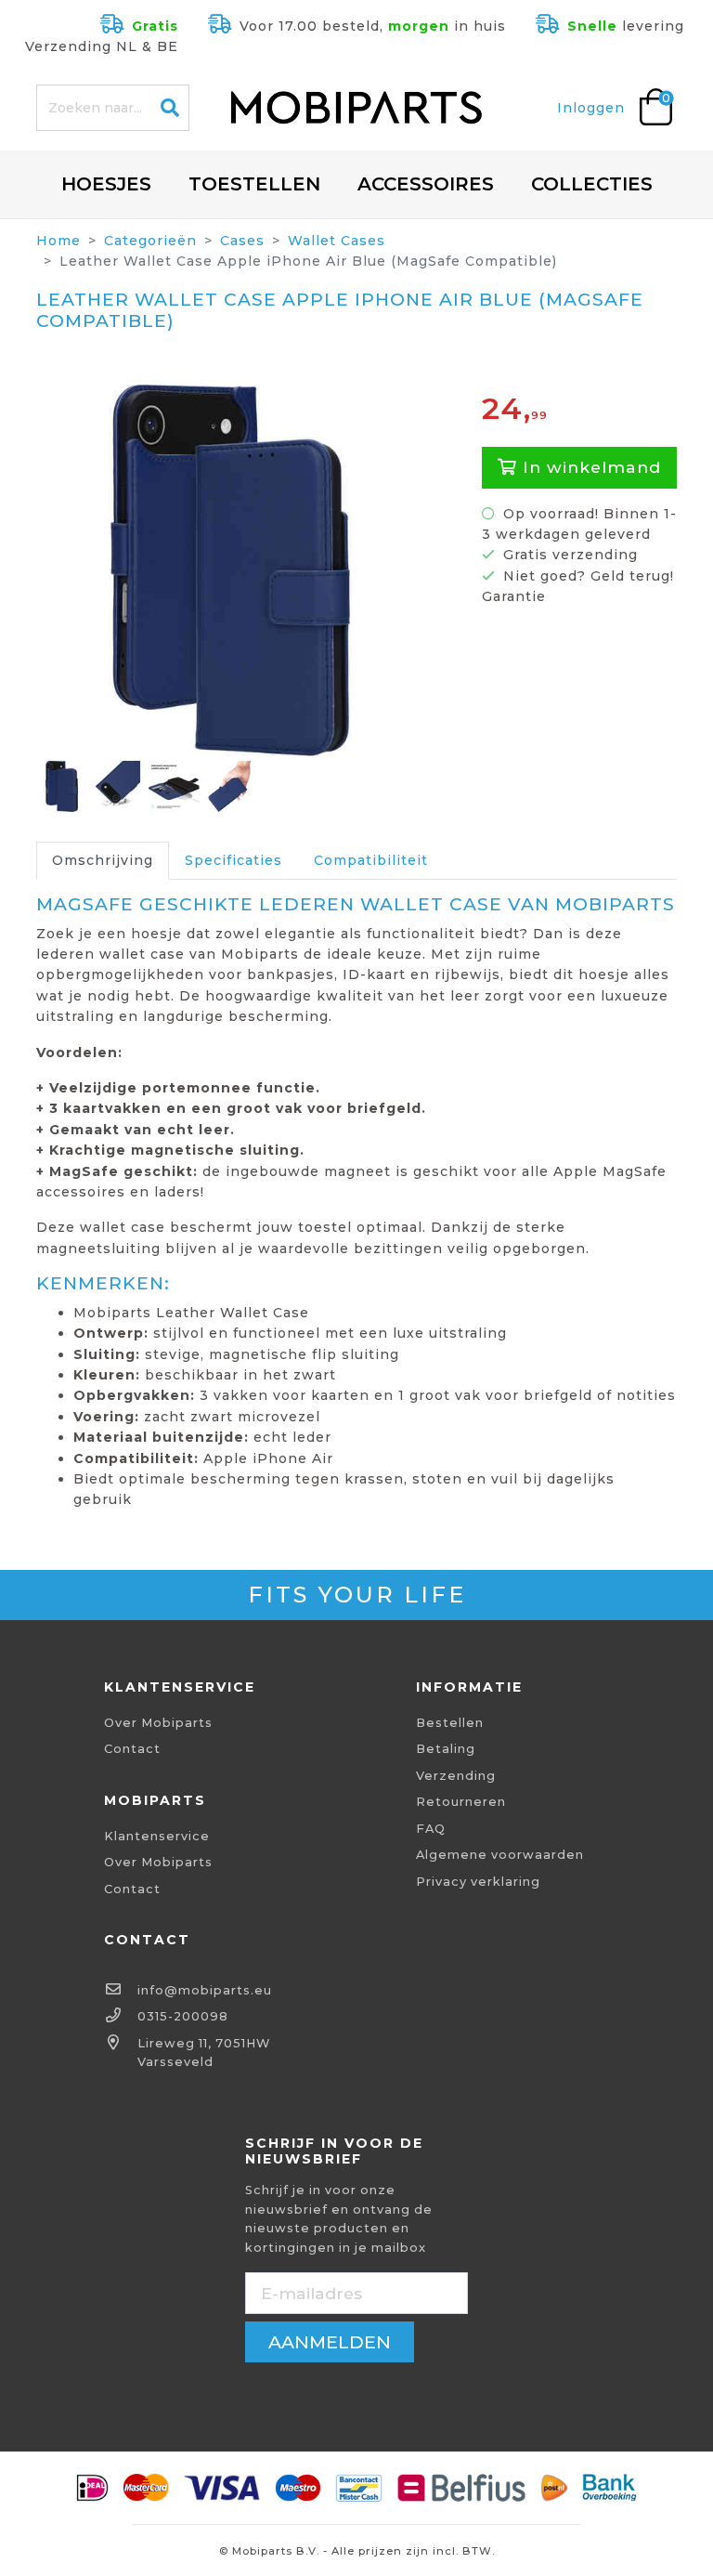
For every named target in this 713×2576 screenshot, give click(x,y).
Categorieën (150, 241)
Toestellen (254, 184)
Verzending (456, 1776)
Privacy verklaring (478, 1882)
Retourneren (461, 1802)
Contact (132, 1749)
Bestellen (450, 1723)
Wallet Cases (337, 241)
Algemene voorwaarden (500, 1855)
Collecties (592, 184)
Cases (242, 241)
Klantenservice (157, 1836)
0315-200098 (183, 2016)
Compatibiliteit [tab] (371, 860)
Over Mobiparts (158, 1723)
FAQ (431, 1829)
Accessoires (426, 184)
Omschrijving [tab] (103, 860)
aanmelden (330, 2342)
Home (58, 241)
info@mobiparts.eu (205, 1990)
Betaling (446, 1749)
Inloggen (591, 108)
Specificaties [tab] (233, 860)
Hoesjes (106, 184)
